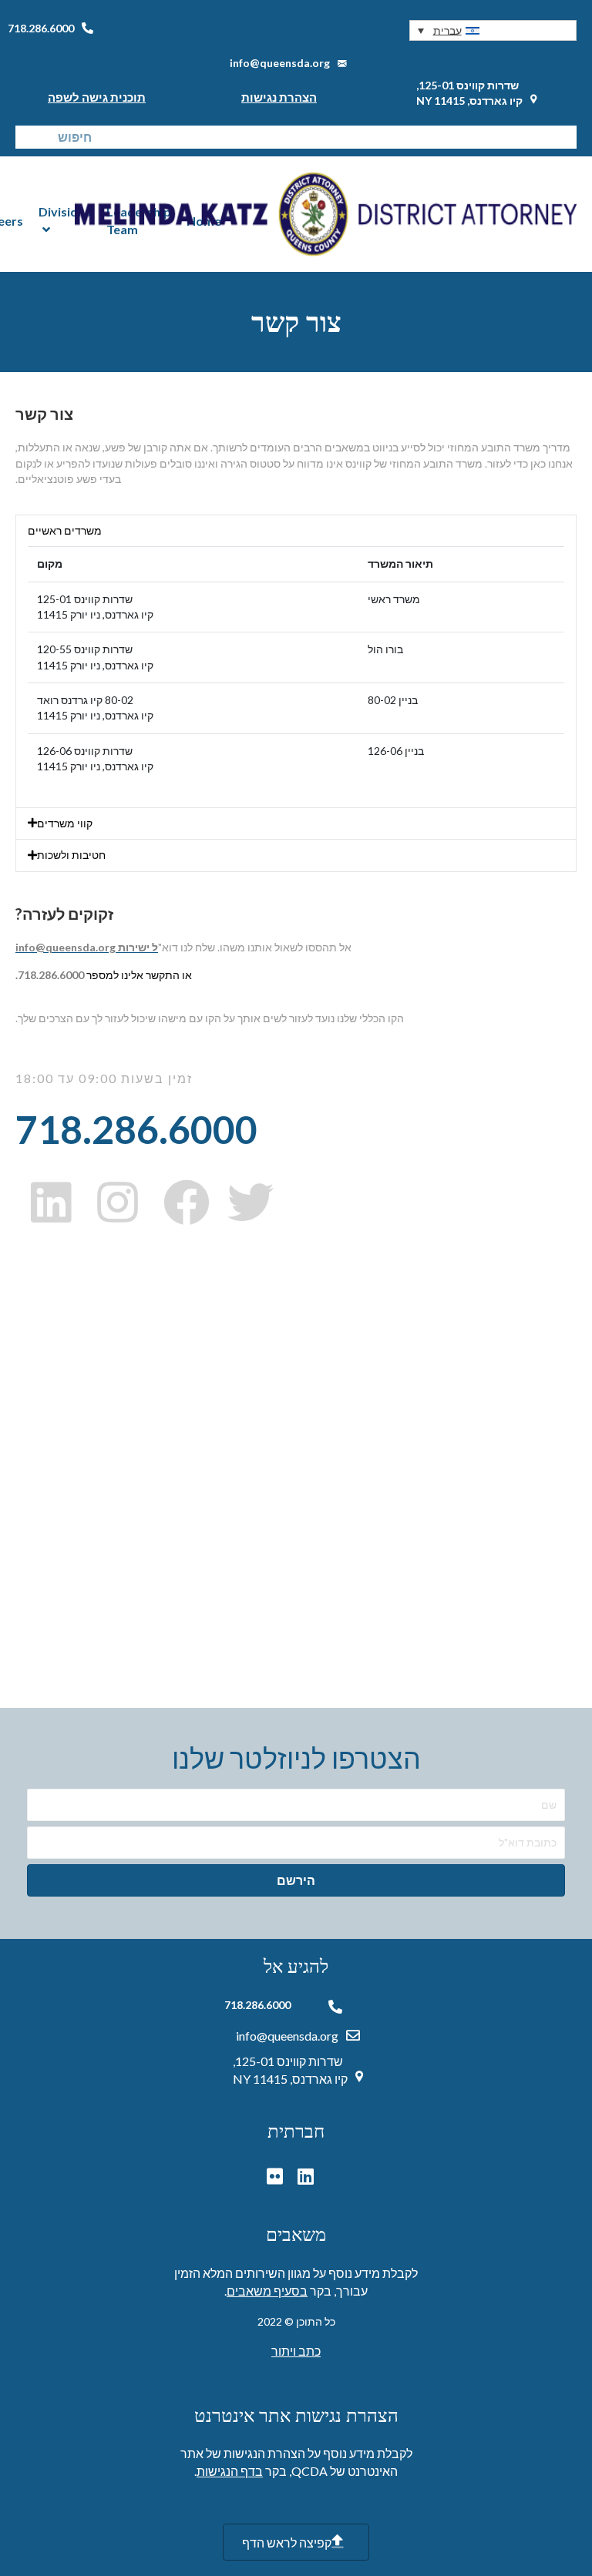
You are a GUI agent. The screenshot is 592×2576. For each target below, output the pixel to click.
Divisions (65, 211)
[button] (493, 30)
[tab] (296, 531)
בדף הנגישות (230, 2471)
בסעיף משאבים (267, 2291)
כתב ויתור (296, 2351)
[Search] (27, 137)
